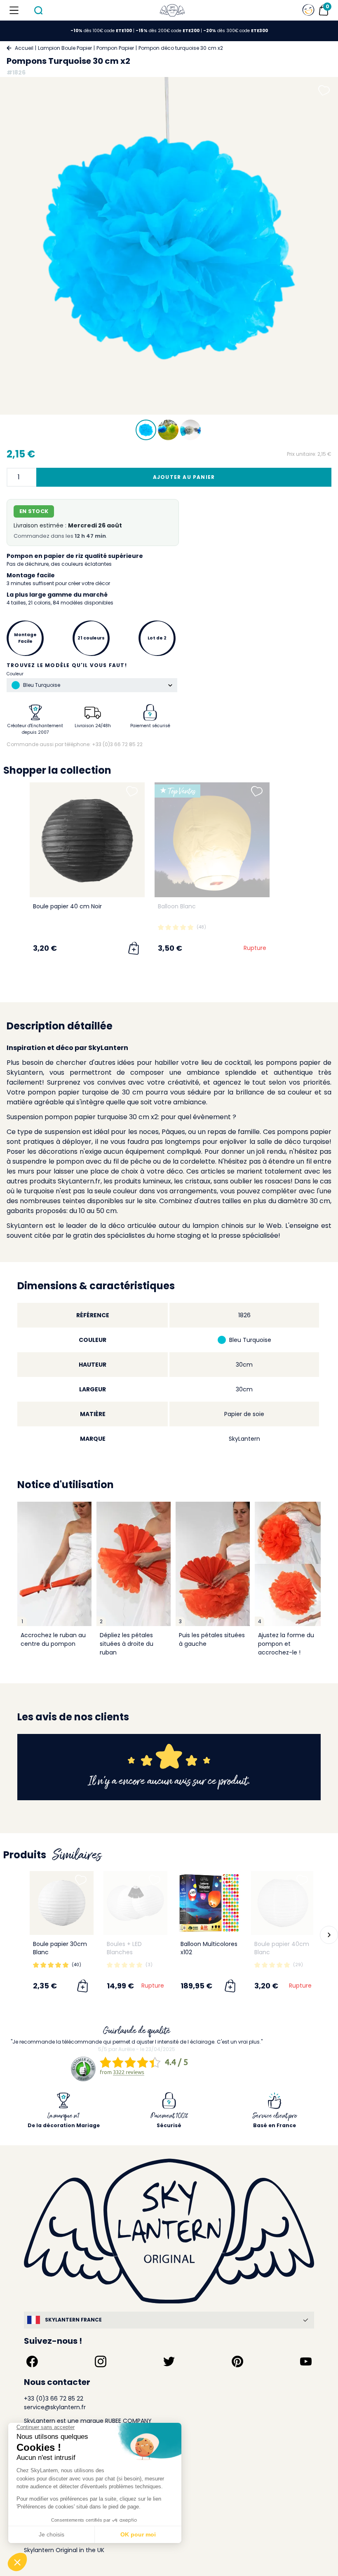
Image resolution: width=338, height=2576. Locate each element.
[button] (12, 872)
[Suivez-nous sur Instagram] (101, 2361)
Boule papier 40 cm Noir (67, 906)
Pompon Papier (115, 48)
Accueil (24, 48)
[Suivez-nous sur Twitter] (169, 2361)
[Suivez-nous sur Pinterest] (237, 2361)
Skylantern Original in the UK (64, 2550)
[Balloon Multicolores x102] (209, 1903)
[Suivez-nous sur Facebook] (32, 2361)
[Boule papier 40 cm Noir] (87, 840)
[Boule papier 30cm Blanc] (62, 1903)
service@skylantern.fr (55, 2407)
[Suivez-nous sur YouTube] (306, 2361)
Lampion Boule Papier (65, 48)
